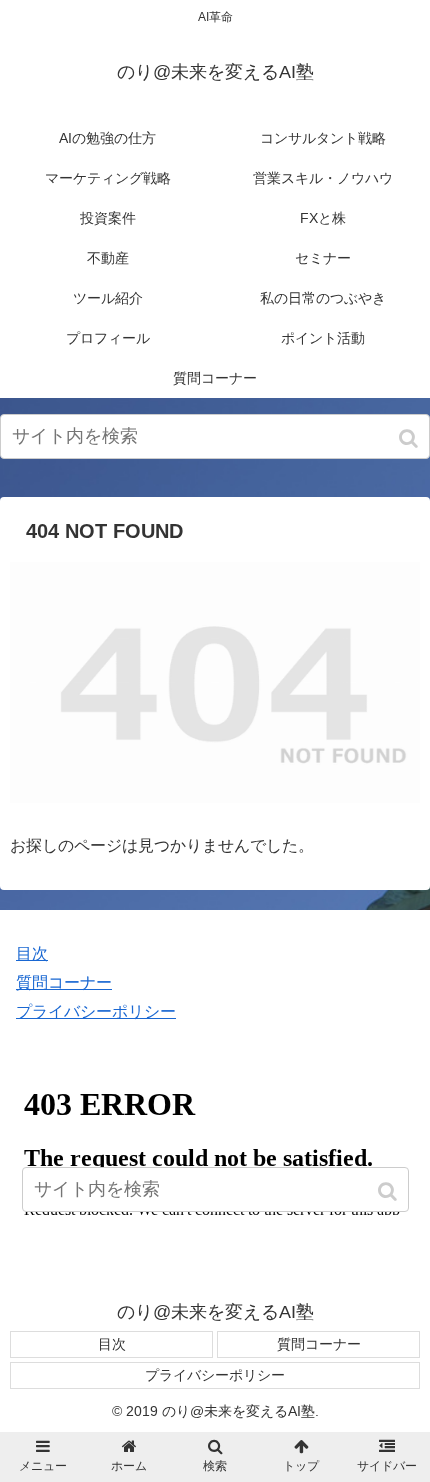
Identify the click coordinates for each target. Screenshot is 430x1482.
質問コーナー (64, 982)
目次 (32, 953)
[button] (410, 438)
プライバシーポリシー (96, 1011)
